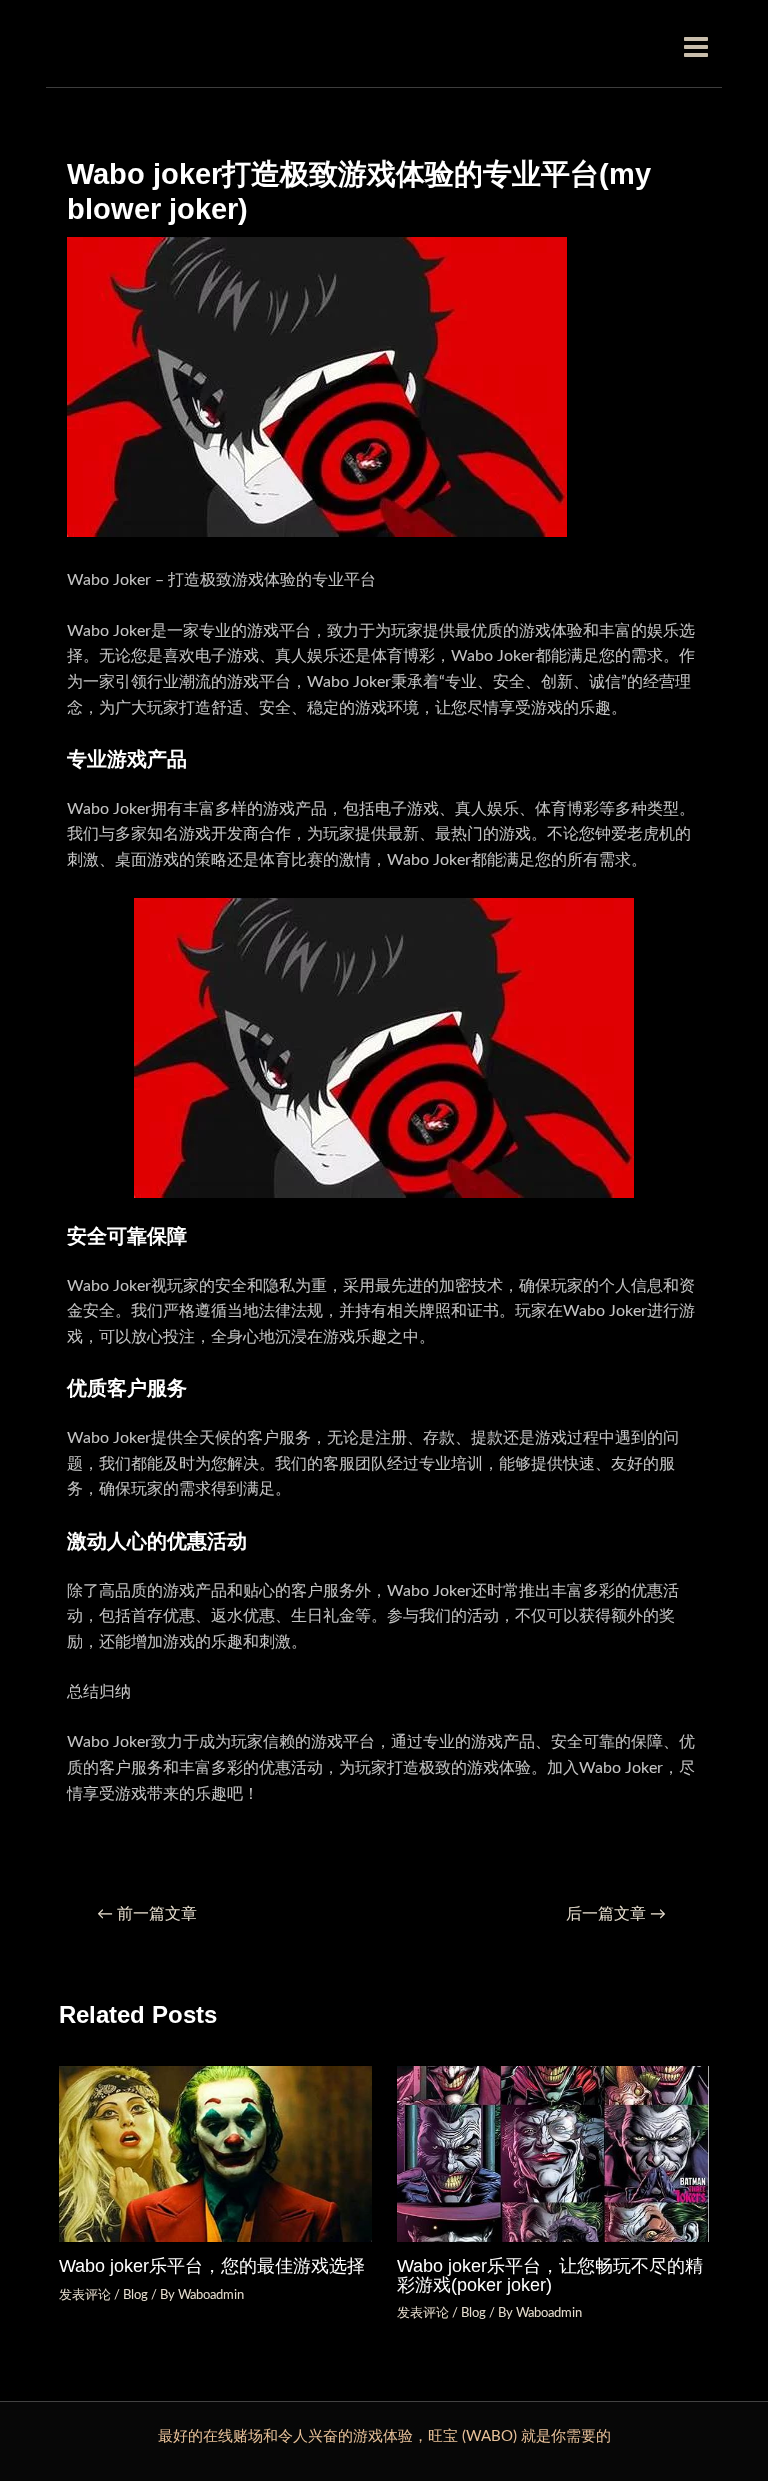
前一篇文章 (147, 1914)
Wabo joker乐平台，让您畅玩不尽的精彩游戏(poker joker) (550, 2274)
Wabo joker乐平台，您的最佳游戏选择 (212, 2265)
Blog (135, 2295)
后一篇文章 (616, 1914)
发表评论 (85, 2295)
